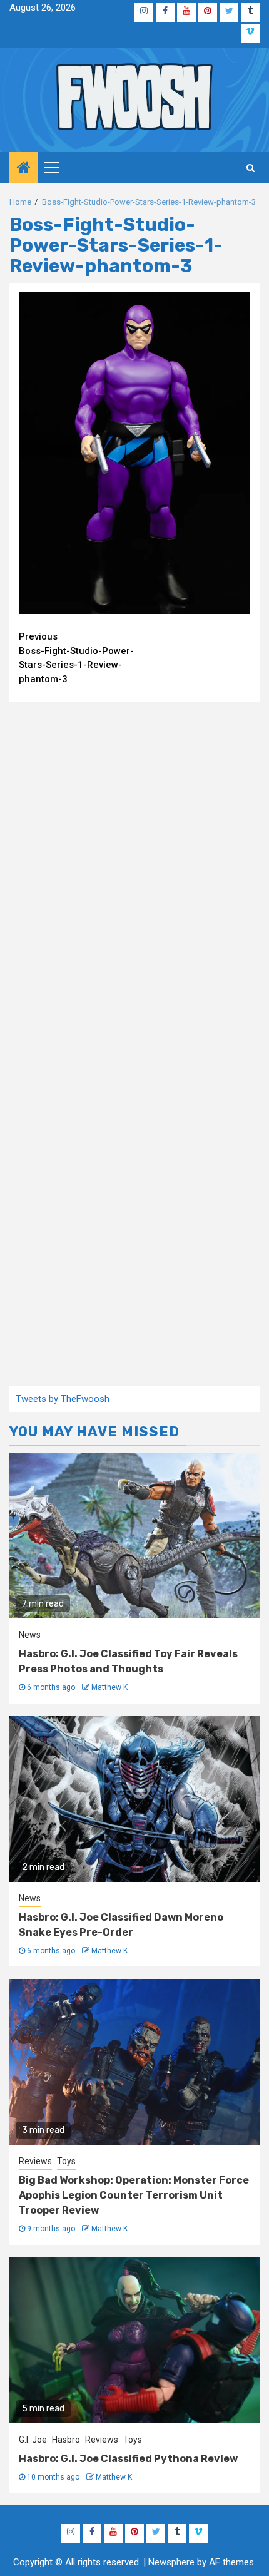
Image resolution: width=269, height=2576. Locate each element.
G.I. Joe (33, 2440)
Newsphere (171, 2562)
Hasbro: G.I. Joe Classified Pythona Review (128, 2459)
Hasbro (66, 2440)
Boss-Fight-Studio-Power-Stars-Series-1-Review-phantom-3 (76, 658)
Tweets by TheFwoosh (63, 1399)
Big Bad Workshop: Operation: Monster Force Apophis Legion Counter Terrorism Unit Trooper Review (134, 2195)
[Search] (251, 168)
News (30, 1635)
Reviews (35, 2161)
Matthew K (109, 1687)
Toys (66, 2161)
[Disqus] (134, 872)
